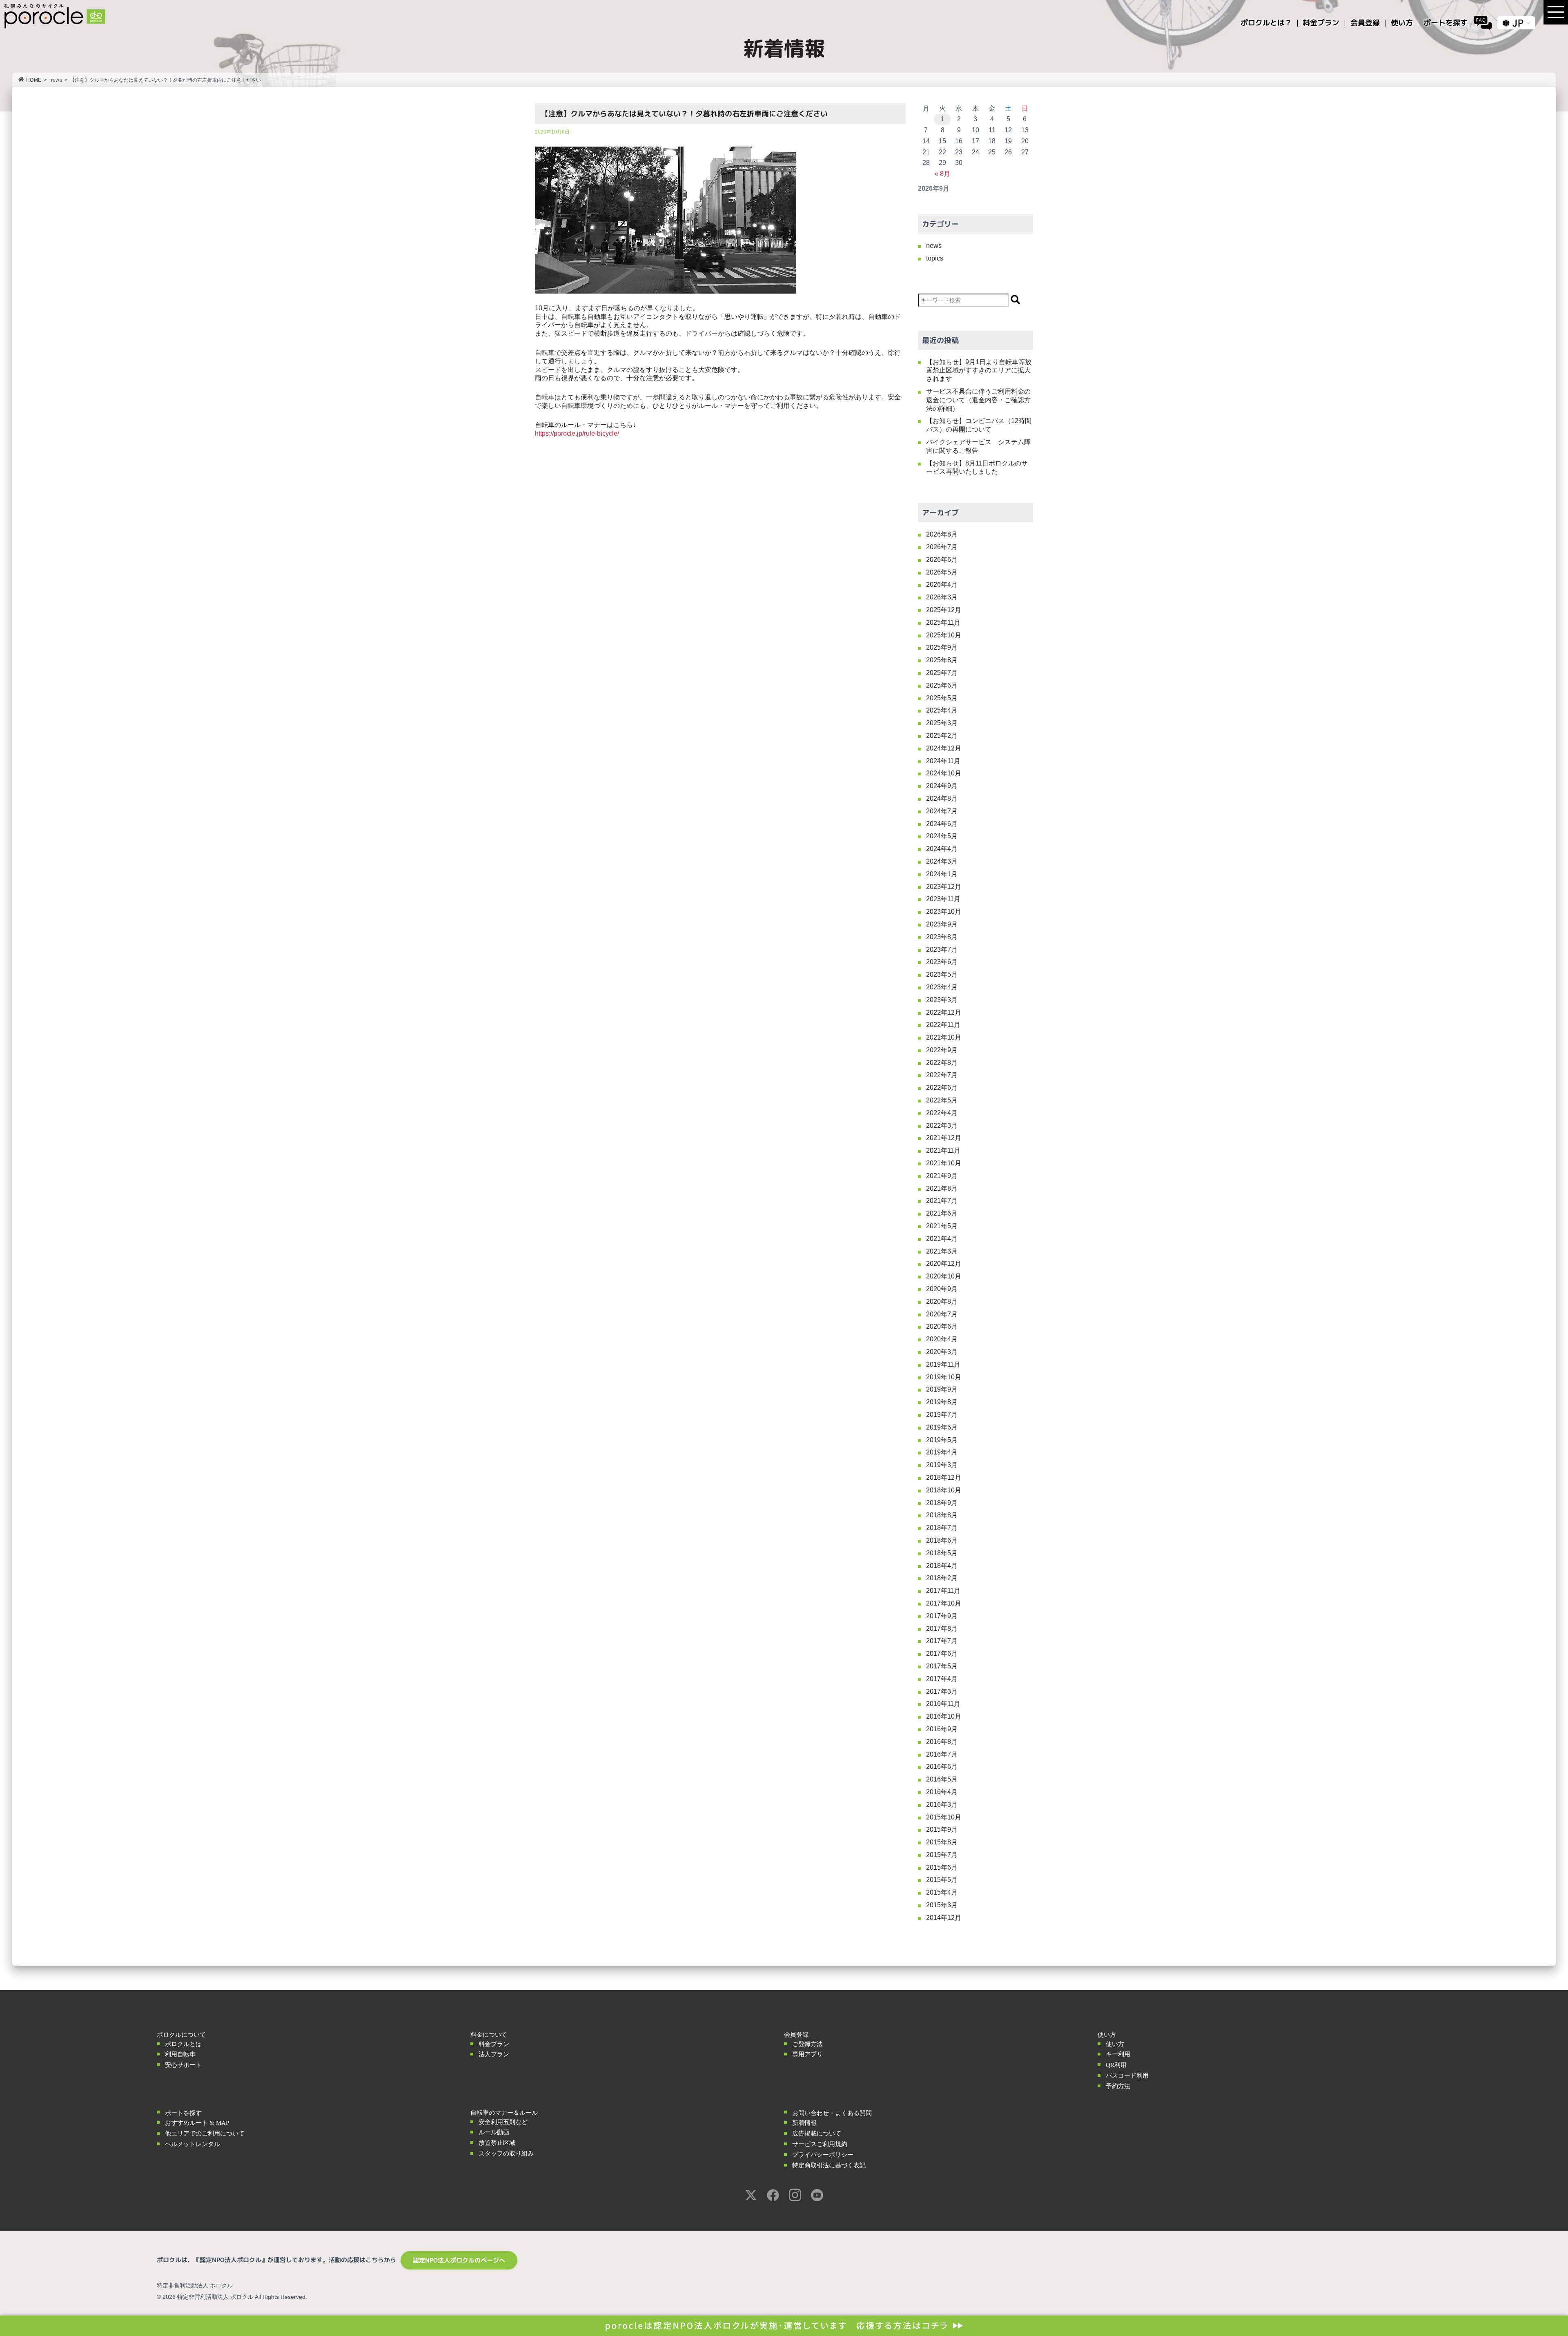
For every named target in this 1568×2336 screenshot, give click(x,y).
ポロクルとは (183, 2044)
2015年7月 (942, 1855)
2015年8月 (942, 1842)
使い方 (1115, 2044)
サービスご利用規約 (820, 2144)
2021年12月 (944, 1138)
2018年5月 (942, 1553)
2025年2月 (942, 736)
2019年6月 (942, 1427)
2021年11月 (943, 1150)
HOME (34, 80)
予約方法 (1118, 2086)
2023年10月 (944, 912)
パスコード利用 (1127, 2075)
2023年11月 (943, 899)
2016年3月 (942, 1805)
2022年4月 (942, 1113)
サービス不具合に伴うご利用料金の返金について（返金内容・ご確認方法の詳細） (978, 400)
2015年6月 (942, 1867)
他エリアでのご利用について (205, 2133)
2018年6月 (942, 1540)
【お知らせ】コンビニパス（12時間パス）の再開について (979, 425)
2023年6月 (942, 962)
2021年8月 (942, 1188)
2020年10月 (944, 1276)
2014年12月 (944, 1918)
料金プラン (494, 2044)
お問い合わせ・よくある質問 (832, 2113)
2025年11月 (943, 622)
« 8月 (942, 174)
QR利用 (1116, 2065)
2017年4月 (942, 1679)
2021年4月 (942, 1239)
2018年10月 (944, 1490)
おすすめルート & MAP (197, 2123)
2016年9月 (942, 1729)
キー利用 (1118, 2054)
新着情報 (804, 2123)
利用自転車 (180, 2054)
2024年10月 (944, 773)
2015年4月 (942, 1892)
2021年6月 (942, 1213)
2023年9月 (942, 924)
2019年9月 (942, 1389)
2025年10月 (944, 635)
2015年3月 (942, 1905)
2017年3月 (942, 1691)
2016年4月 (942, 1792)
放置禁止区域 (497, 2143)
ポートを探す (183, 2113)
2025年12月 (944, 610)
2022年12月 (944, 1012)
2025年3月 (942, 723)
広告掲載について (817, 2133)
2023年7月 (942, 950)
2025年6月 (942, 685)
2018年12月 (944, 1478)
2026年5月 (942, 572)
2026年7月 (942, 547)
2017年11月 (943, 1591)
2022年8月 (942, 1063)
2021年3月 (942, 1251)
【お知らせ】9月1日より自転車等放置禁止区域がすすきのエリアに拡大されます (979, 371)
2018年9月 (942, 1503)
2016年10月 (944, 1716)
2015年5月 (942, 1880)
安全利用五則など (503, 2122)
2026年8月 (942, 534)
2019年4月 (942, 1452)
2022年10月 (944, 1037)
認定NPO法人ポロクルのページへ (459, 2260)
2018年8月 (942, 1515)
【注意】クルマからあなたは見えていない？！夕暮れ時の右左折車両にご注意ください (684, 114)
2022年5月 (942, 1100)
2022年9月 (942, 1050)
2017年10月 (944, 1603)
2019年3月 (942, 1465)
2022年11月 (943, 1025)
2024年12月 (944, 748)
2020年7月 (942, 1314)
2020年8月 (942, 1302)
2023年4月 (942, 987)
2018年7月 (942, 1528)
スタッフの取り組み (506, 2153)
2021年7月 (942, 1201)
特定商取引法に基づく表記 (829, 2165)
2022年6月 (942, 1088)
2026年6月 (942, 560)
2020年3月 (942, 1352)
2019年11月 (943, 1364)
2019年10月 (944, 1377)
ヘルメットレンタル (193, 2144)
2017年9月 (942, 1616)
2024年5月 (942, 836)
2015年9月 (942, 1829)
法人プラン (494, 2054)
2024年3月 (942, 861)
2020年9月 (942, 1289)
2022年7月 (942, 1075)
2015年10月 (944, 1817)
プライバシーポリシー (823, 2155)
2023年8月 (942, 937)
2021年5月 (942, 1226)
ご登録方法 (807, 2044)
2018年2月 (942, 1578)
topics (935, 258)
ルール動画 (494, 2132)
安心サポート (183, 2065)
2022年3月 (942, 1126)
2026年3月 (942, 597)
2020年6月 (942, 1326)
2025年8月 (942, 660)
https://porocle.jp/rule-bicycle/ (577, 433)
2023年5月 (942, 974)
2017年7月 (942, 1641)
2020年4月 (942, 1339)
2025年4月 (942, 710)
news (56, 80)
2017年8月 (942, 1629)
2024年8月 (942, 798)
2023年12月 (944, 887)
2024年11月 (943, 761)
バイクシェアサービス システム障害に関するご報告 (978, 446)
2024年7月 (942, 811)
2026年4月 (942, 585)
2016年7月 (942, 1754)
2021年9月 (942, 1176)
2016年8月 (942, 1742)
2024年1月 (942, 874)
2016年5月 (942, 1779)
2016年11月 (943, 1704)
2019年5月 (942, 1440)
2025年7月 (942, 673)
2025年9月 (942, 647)
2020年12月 (944, 1264)
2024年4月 (942, 849)
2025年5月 (942, 698)
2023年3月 (942, 1000)
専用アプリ (807, 2054)
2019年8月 (942, 1402)
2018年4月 (942, 1566)
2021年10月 (944, 1163)
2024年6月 (942, 824)
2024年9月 (942, 786)
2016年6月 (942, 1767)
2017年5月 (942, 1666)
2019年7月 (942, 1415)
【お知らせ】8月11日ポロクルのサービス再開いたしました (977, 468)
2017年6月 (942, 1653)
